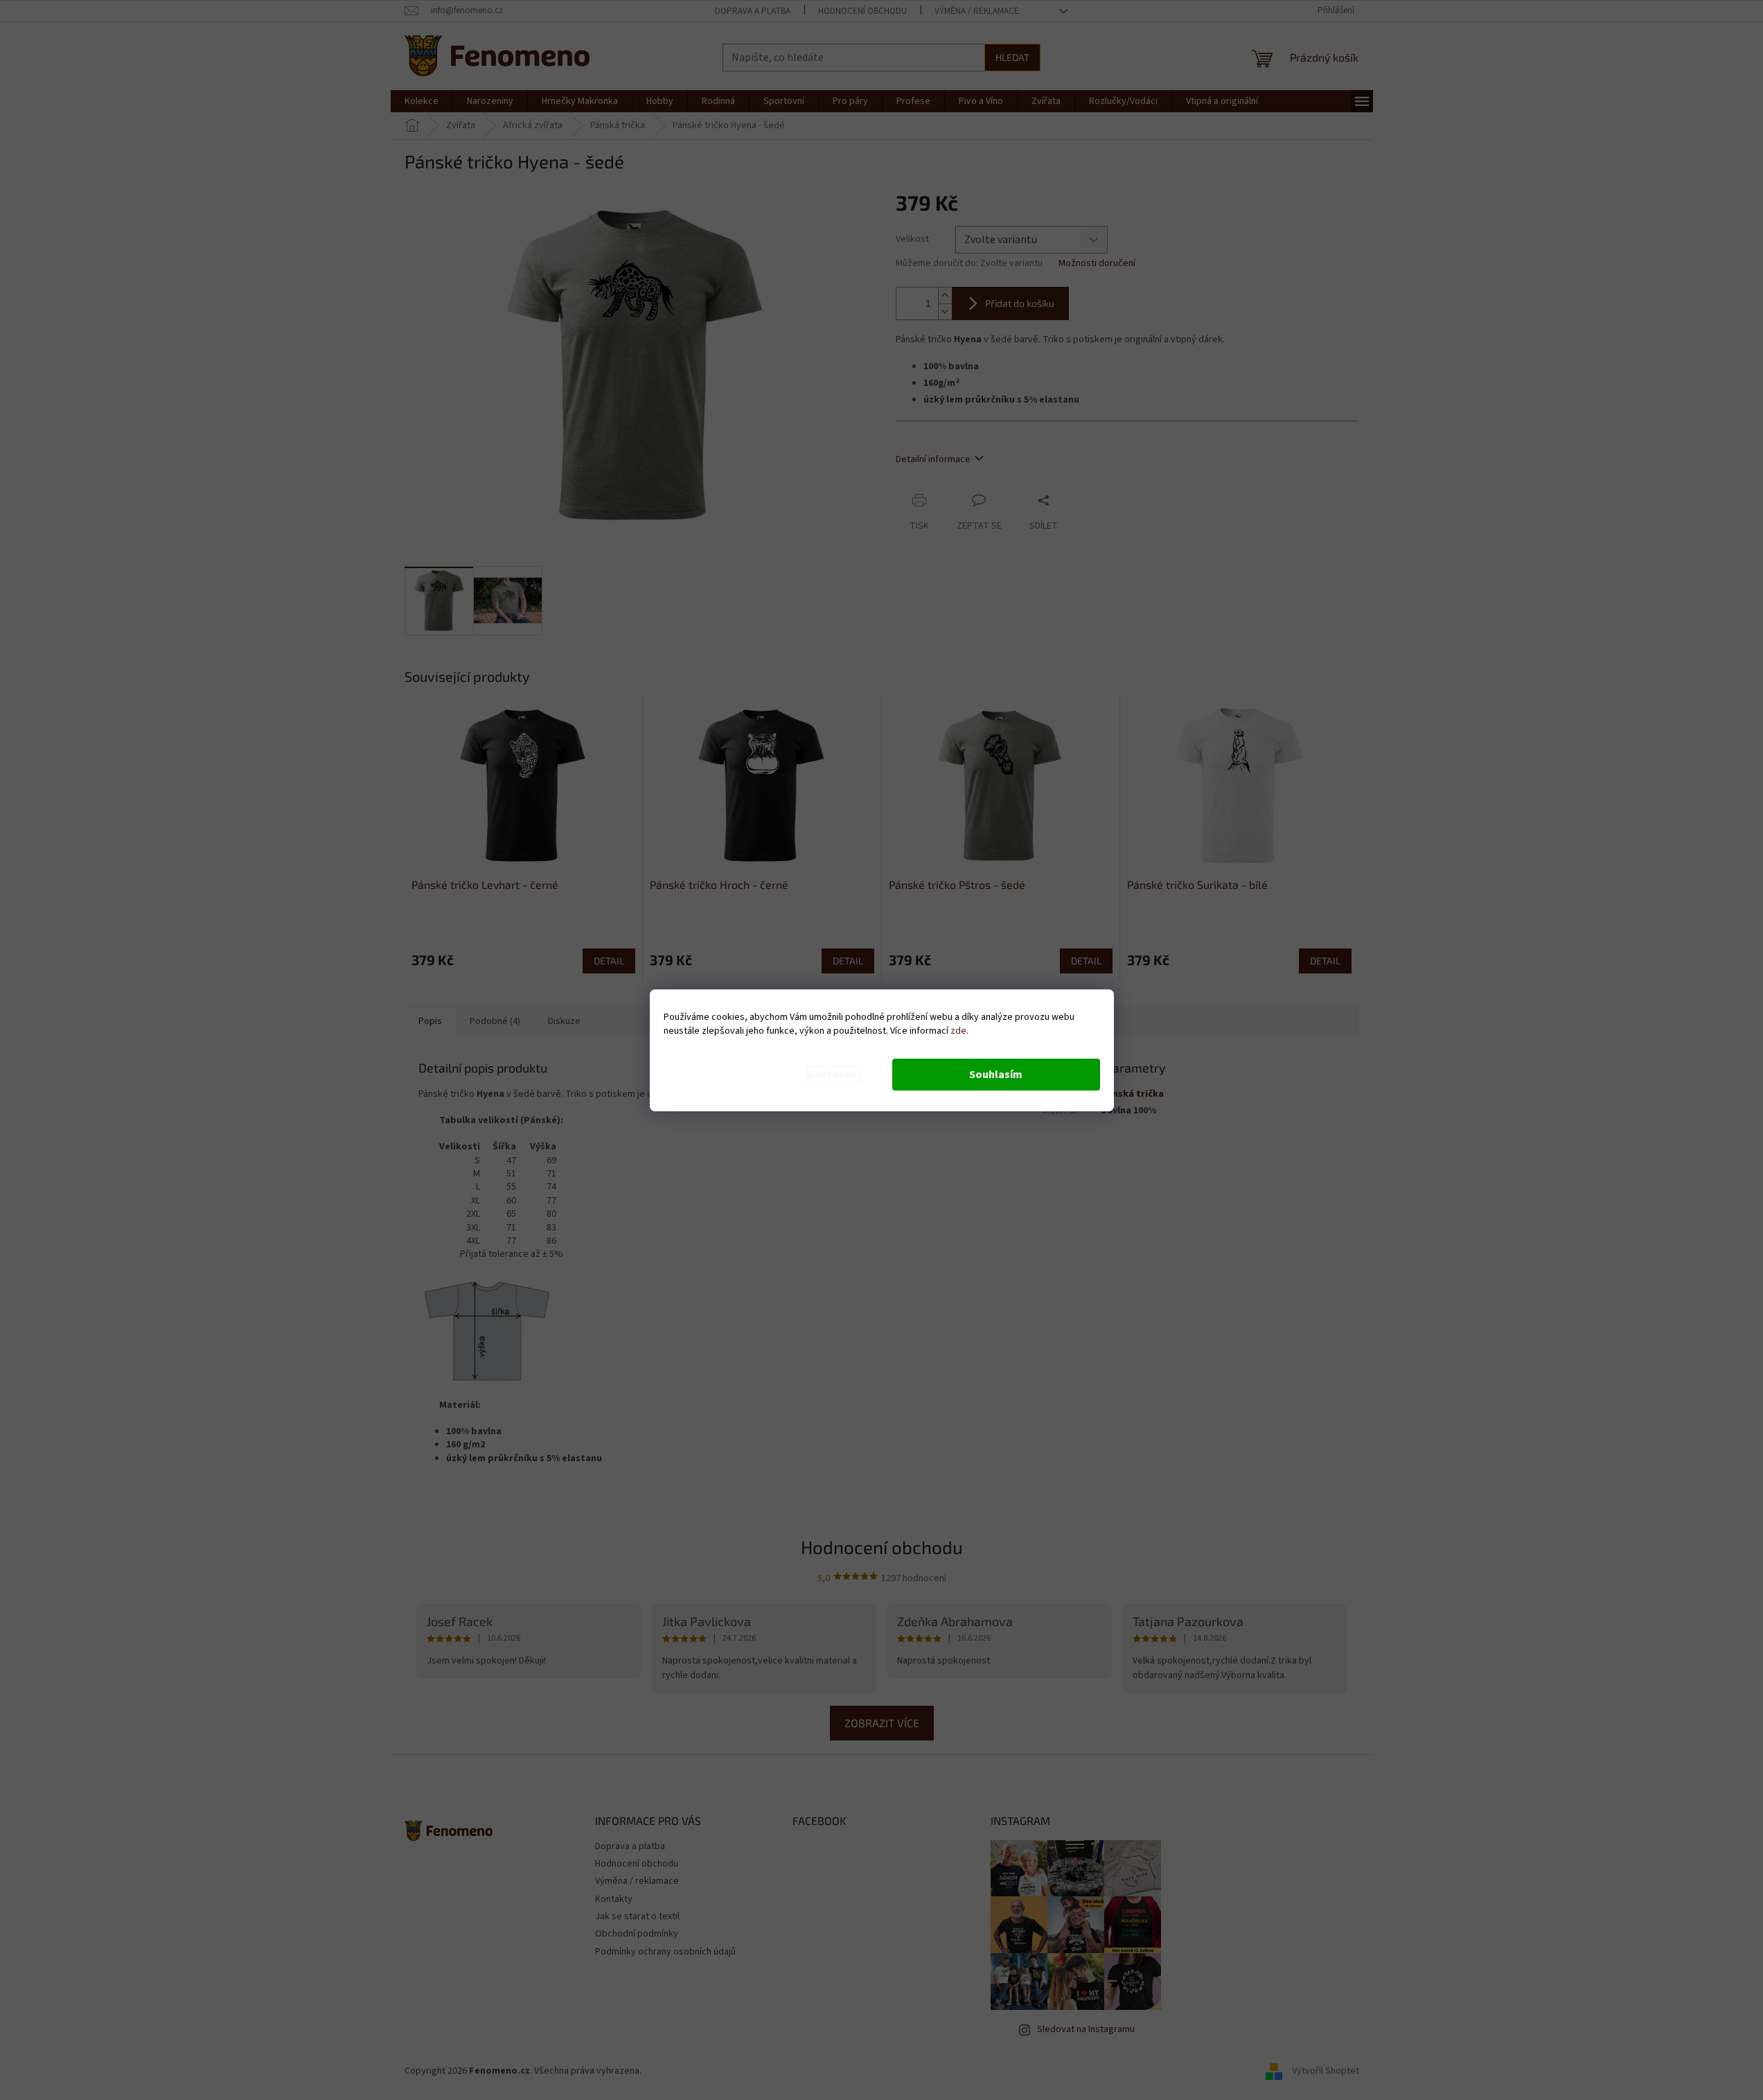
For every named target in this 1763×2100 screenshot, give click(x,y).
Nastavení (833, 1075)
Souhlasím (996, 1075)
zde (958, 1031)
